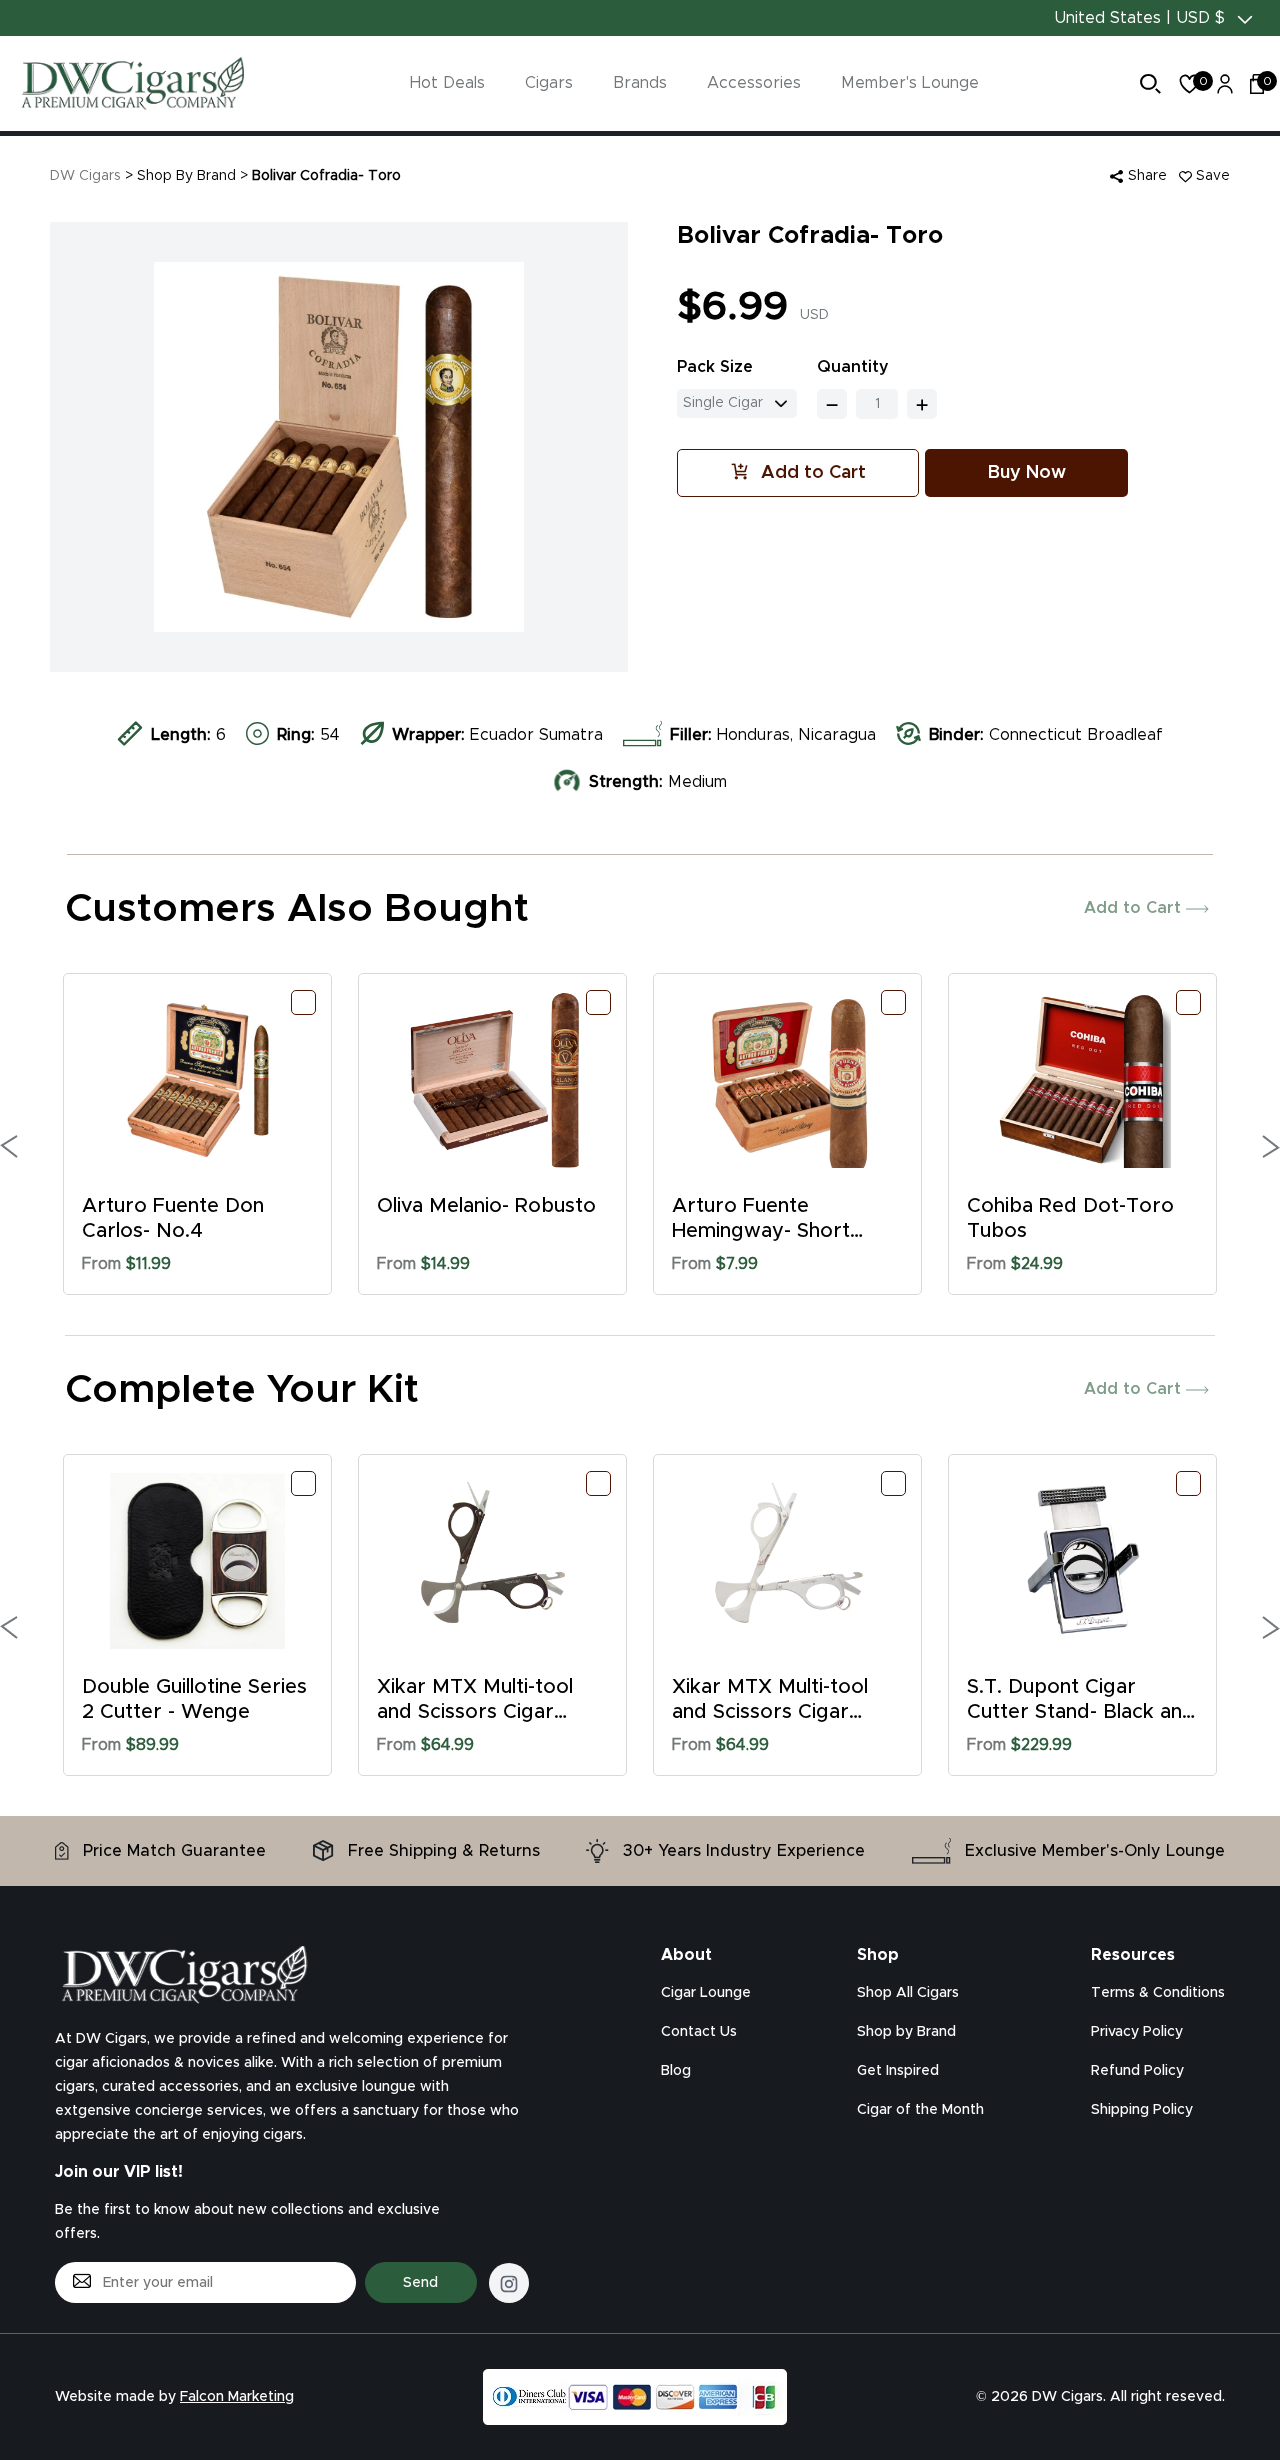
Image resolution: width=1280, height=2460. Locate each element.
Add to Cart (1135, 908)
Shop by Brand (906, 2032)
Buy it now (1026, 473)
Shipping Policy (1142, 2110)
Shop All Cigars (908, 1993)
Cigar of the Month (920, 2110)
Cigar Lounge (706, 1993)
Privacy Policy (1137, 2032)
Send (420, 2283)
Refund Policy (1137, 2071)
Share (1145, 176)
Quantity (853, 367)
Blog (676, 2071)
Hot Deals (447, 83)
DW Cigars (85, 176)
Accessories (754, 83)
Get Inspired (898, 2071)
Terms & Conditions (1158, 1993)
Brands (640, 83)
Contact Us (699, 2032)
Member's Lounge (910, 83)
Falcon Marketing (237, 2397)
